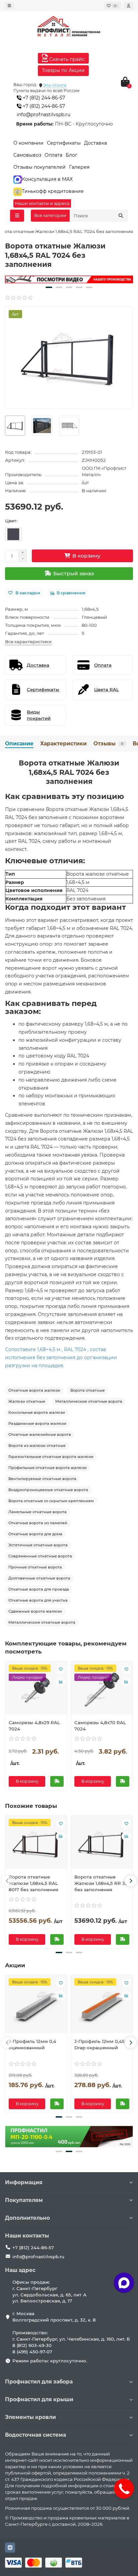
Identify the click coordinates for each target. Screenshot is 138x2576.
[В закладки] (61, 1669)
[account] (129, 6)
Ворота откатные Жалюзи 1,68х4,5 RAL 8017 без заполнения (33, 1883)
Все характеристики (28, 642)
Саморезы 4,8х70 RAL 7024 (100, 1726)
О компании (28, 143)
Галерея (79, 167)
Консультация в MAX (47, 179)
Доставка (95, 143)
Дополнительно (27, 2218)
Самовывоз (27, 155)
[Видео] (69, 279)
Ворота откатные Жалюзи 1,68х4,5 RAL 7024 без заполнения (69, 772)
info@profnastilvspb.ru (44, 115)
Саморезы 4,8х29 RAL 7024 (34, 1726)
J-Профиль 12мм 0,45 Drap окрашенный (99, 2044)
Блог (72, 155)
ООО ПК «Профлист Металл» (104, 471)
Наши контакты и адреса (42, 203)
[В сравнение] (61, 1682)
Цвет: (11, 521)
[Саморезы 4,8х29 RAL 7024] (36, 1689)
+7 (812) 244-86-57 (43, 98)
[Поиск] (121, 216)
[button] (49, 287)
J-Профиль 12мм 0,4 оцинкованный (32, 2044)
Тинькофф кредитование (53, 191)
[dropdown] (9, 6)
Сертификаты (64, 143)
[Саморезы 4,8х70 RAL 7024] (102, 1689)
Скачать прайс (66, 59)
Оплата (53, 155)
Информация (24, 2182)
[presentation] (7, 1881)
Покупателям (24, 2200)
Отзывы (108, 744)
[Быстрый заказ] (57, 1781)
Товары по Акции (63, 70)
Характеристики (63, 744)
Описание (19, 744)
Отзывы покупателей (40, 167)
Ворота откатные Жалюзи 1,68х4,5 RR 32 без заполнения (101, 1883)
